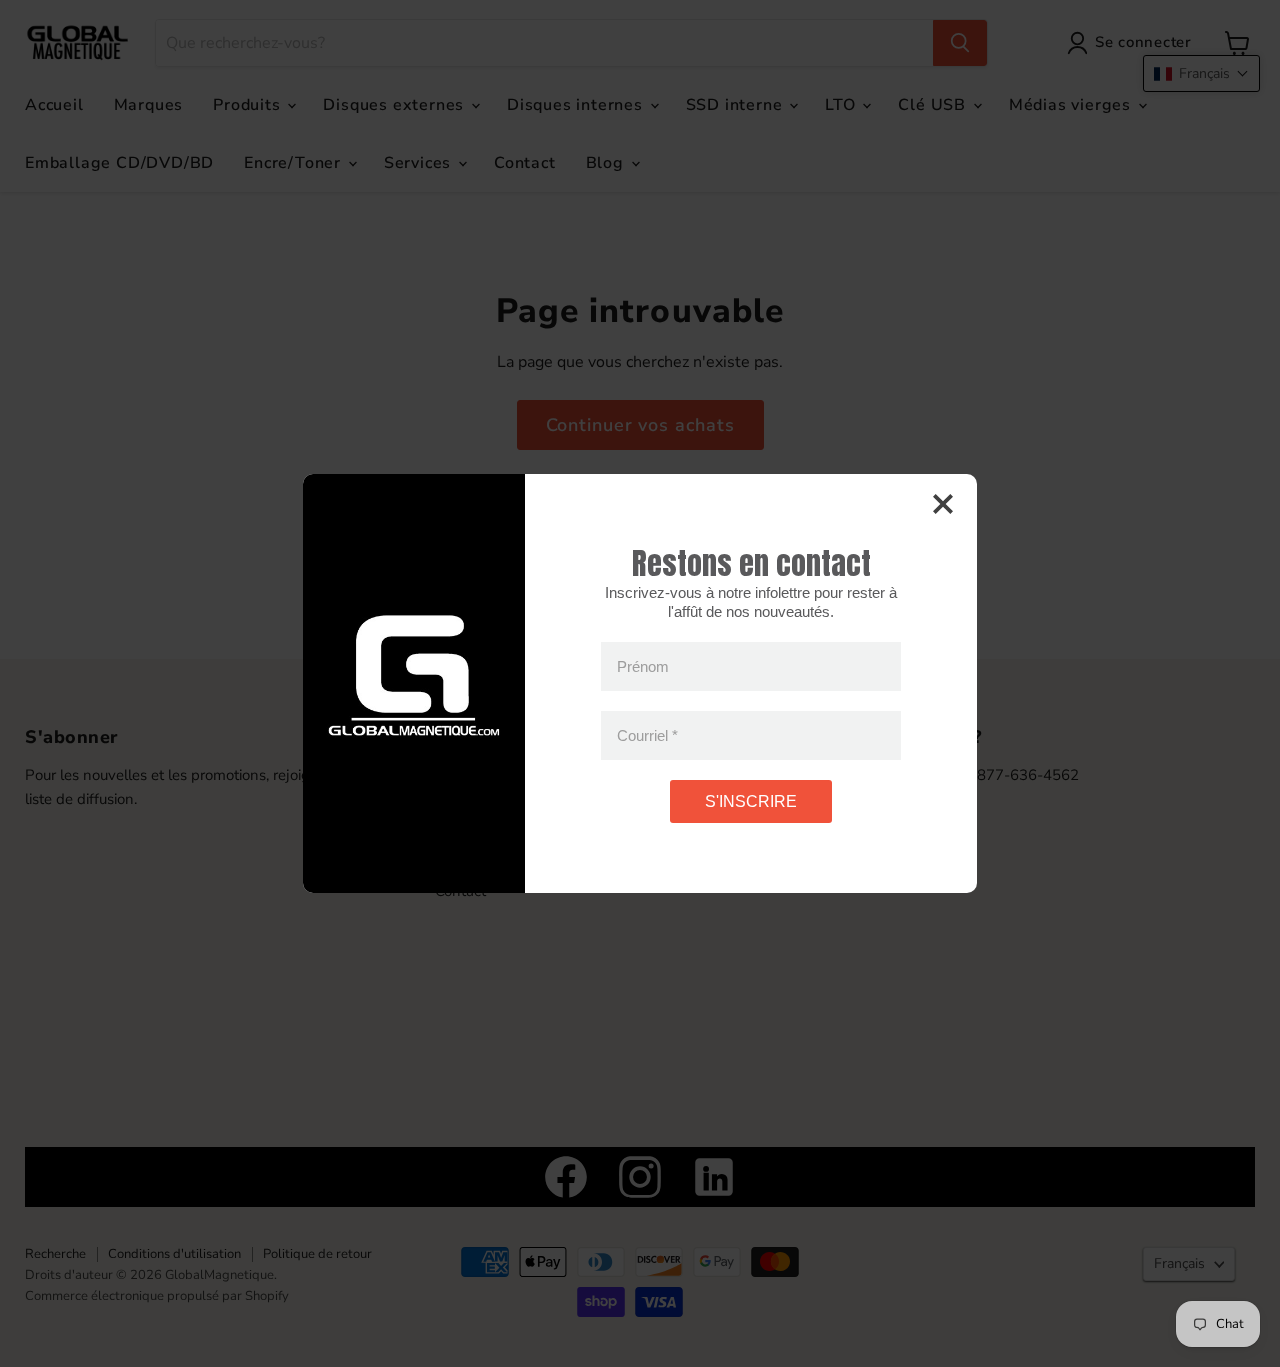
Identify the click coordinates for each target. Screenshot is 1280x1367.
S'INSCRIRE (751, 801)
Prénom (643, 666)
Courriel (647, 735)
